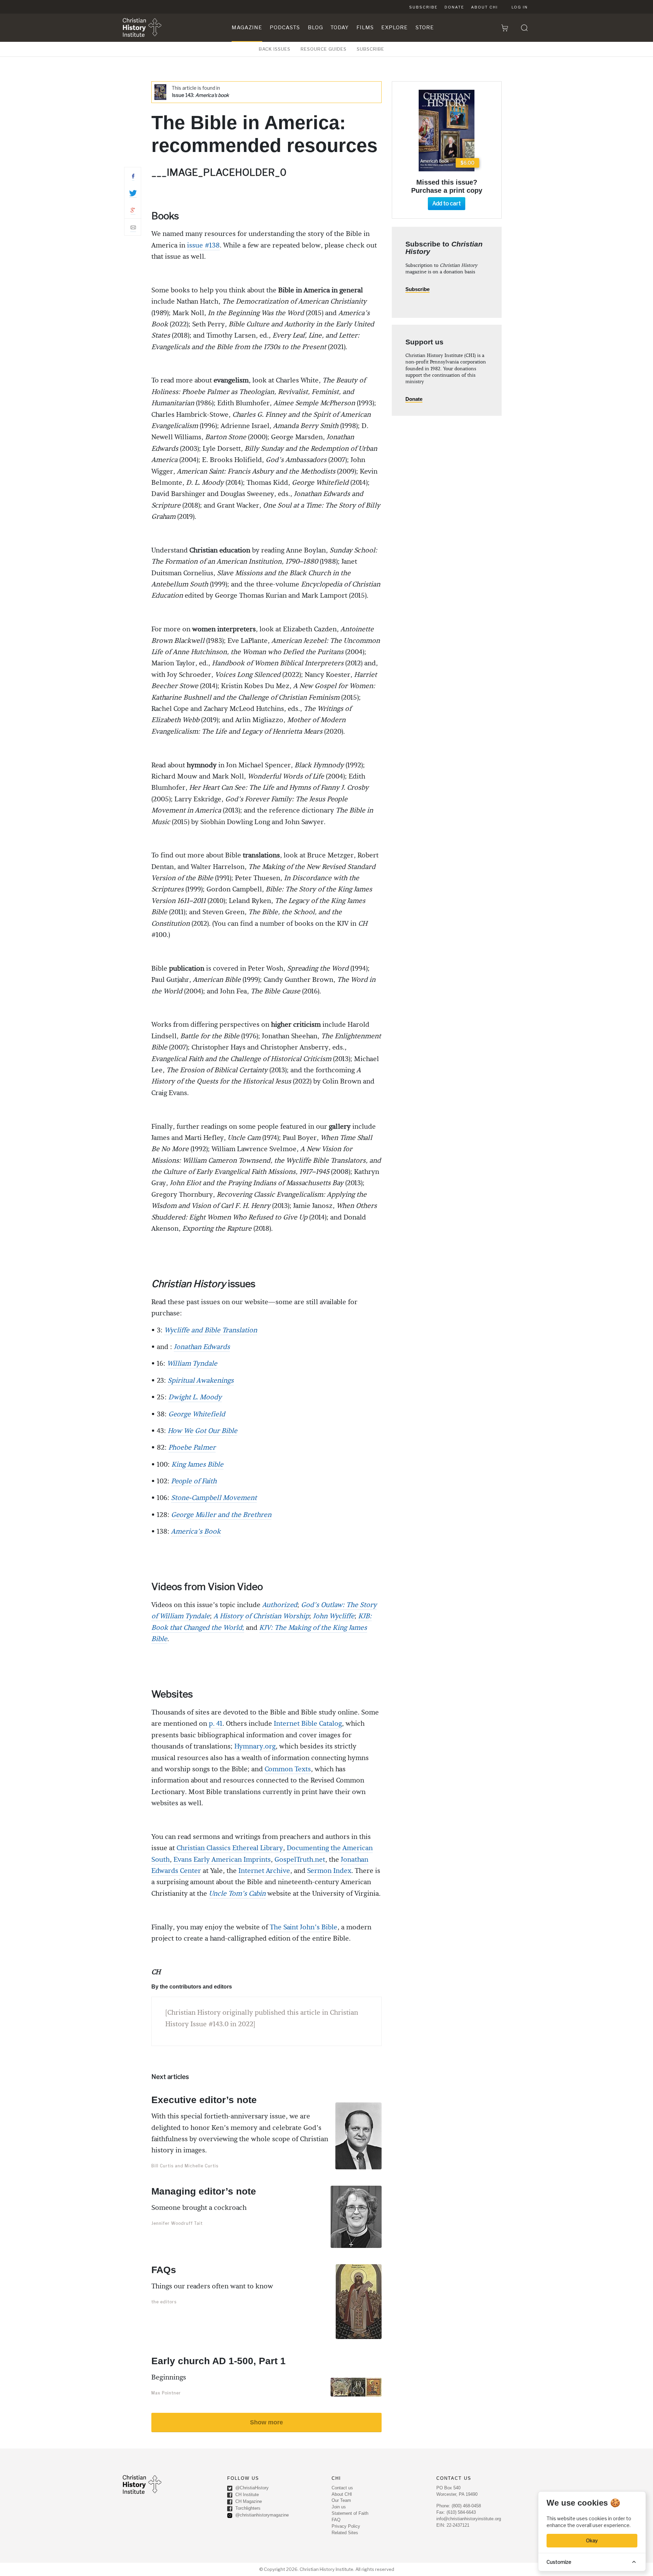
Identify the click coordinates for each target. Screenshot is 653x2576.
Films (365, 28)
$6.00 (467, 163)
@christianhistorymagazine (261, 2515)
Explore (395, 28)
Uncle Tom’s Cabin (237, 1894)
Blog (315, 28)
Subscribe (423, 7)
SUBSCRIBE (371, 49)
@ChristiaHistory (251, 2488)
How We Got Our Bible (203, 1431)
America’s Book (196, 1532)
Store (425, 28)
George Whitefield (197, 1414)
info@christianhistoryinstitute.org (469, 2519)
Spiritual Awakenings (201, 1381)
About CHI (484, 7)
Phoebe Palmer (192, 1448)
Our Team (341, 2500)
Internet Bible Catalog (308, 1724)
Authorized (280, 1605)
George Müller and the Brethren (221, 1515)
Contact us (342, 2488)
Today (340, 28)
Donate (454, 7)
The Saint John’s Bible (304, 1927)
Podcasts (285, 28)
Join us (339, 2507)
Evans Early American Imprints (222, 1860)
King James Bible (197, 1465)
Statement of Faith (350, 2513)
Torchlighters (247, 2508)
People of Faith (194, 1481)
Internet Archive (264, 1871)
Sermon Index (329, 1871)
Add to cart (447, 203)
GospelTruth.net (300, 1860)
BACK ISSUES (275, 49)
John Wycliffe (334, 1616)
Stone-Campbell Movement (214, 1498)
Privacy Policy (346, 2526)
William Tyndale (192, 1364)
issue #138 (203, 245)
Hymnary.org (255, 1746)
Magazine (247, 28)
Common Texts (288, 1769)
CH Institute (246, 2495)
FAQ (336, 2520)
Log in (520, 7)
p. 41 (216, 1724)
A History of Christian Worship (261, 1616)
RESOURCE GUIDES (324, 49)
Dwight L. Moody (195, 1397)
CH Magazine (248, 2501)
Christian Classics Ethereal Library (230, 1848)
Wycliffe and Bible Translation (211, 1330)
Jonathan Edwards (202, 1347)
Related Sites (345, 2533)
